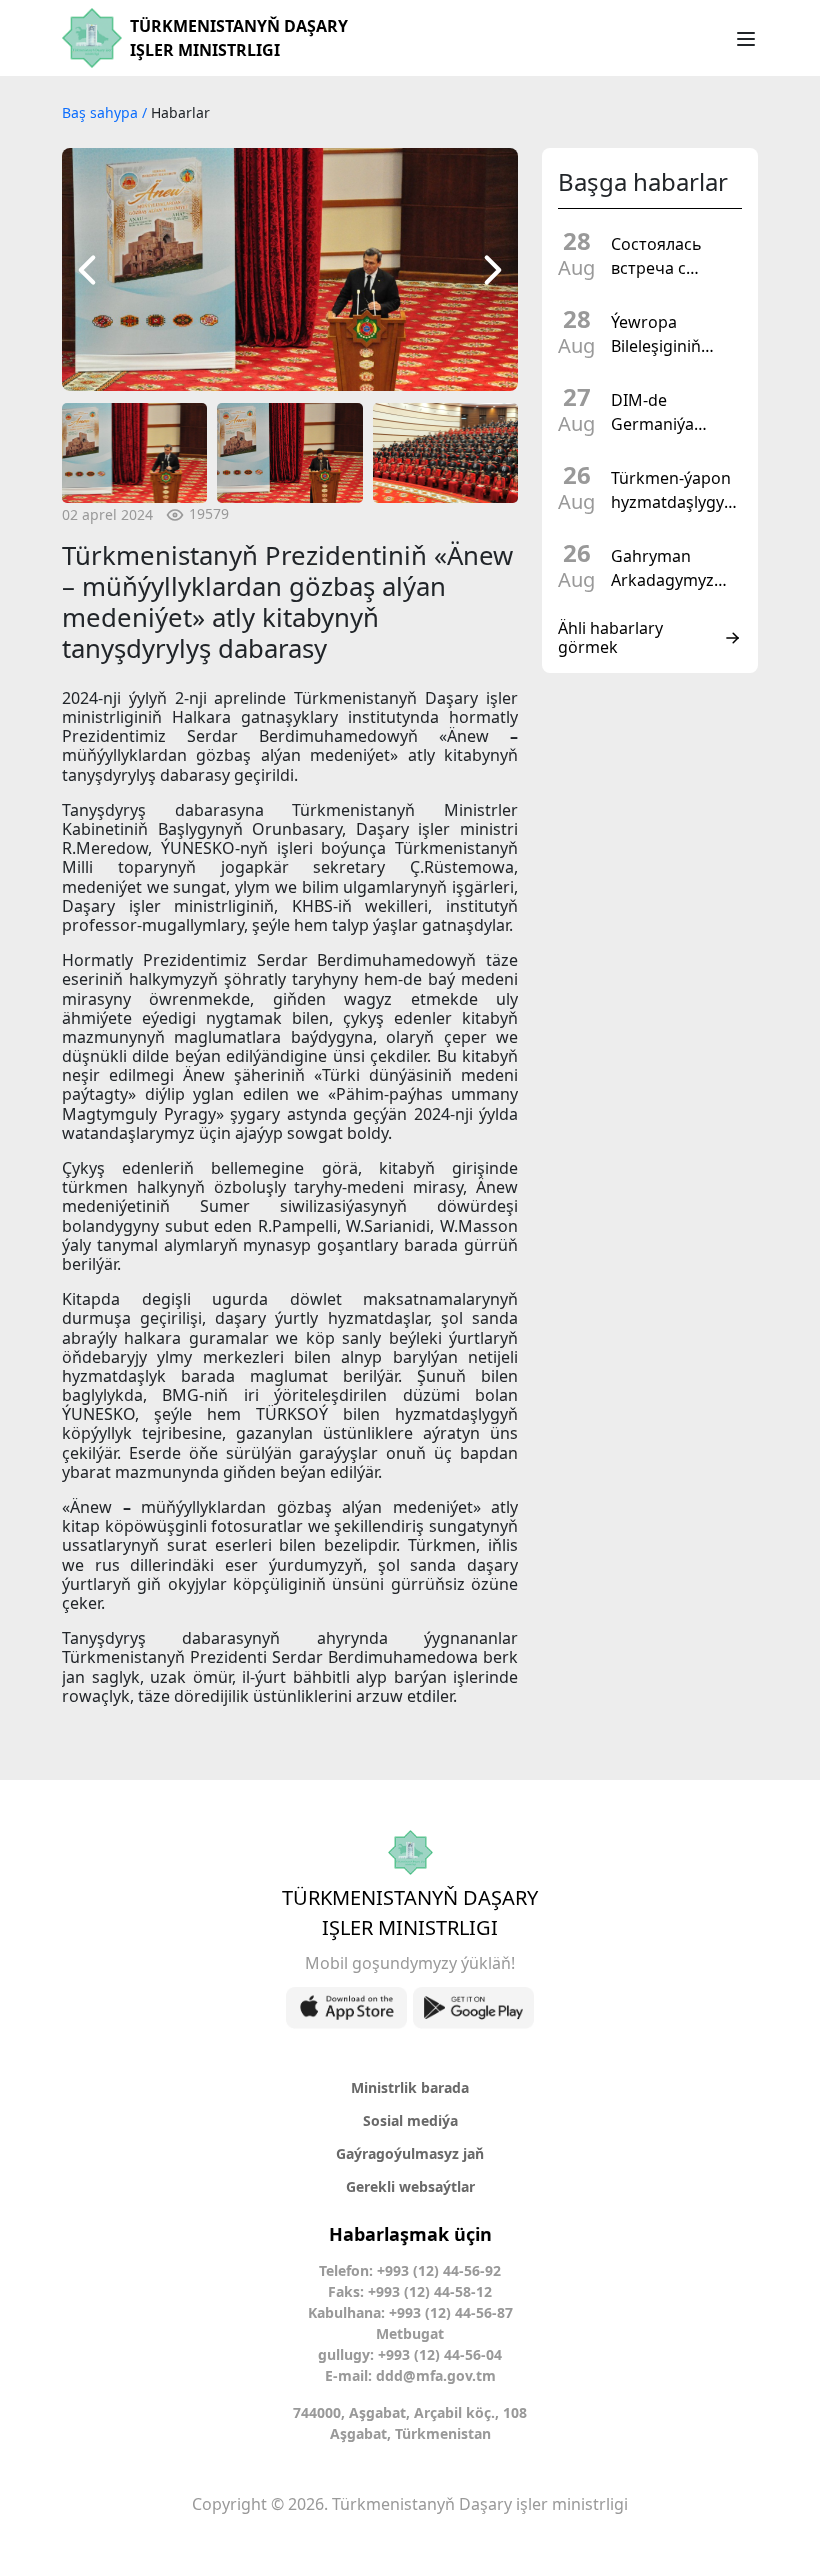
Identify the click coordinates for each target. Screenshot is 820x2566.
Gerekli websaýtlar (410, 2186)
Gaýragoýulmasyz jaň (410, 2153)
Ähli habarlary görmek (610, 638)
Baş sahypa (102, 112)
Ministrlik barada (410, 2087)
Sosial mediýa (410, 2120)
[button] (87, 269)
